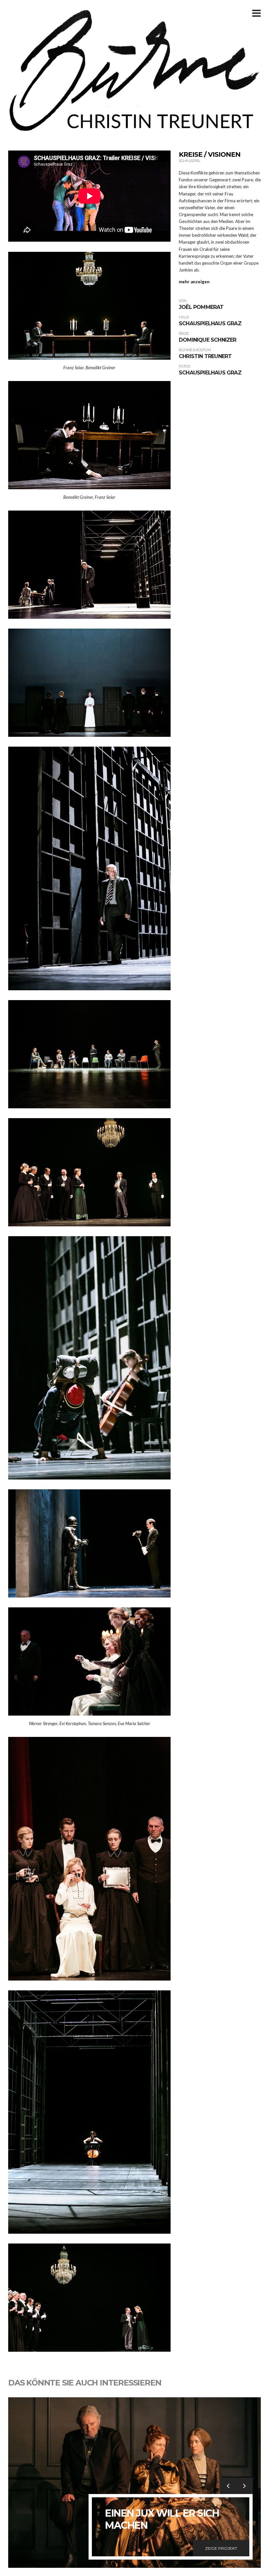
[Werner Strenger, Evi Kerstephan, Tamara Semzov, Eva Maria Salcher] (89, 1661)
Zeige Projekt (221, 2548)
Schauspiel (190, 161)
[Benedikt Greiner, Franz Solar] (89, 435)
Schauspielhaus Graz (210, 323)
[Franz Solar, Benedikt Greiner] (89, 305)
